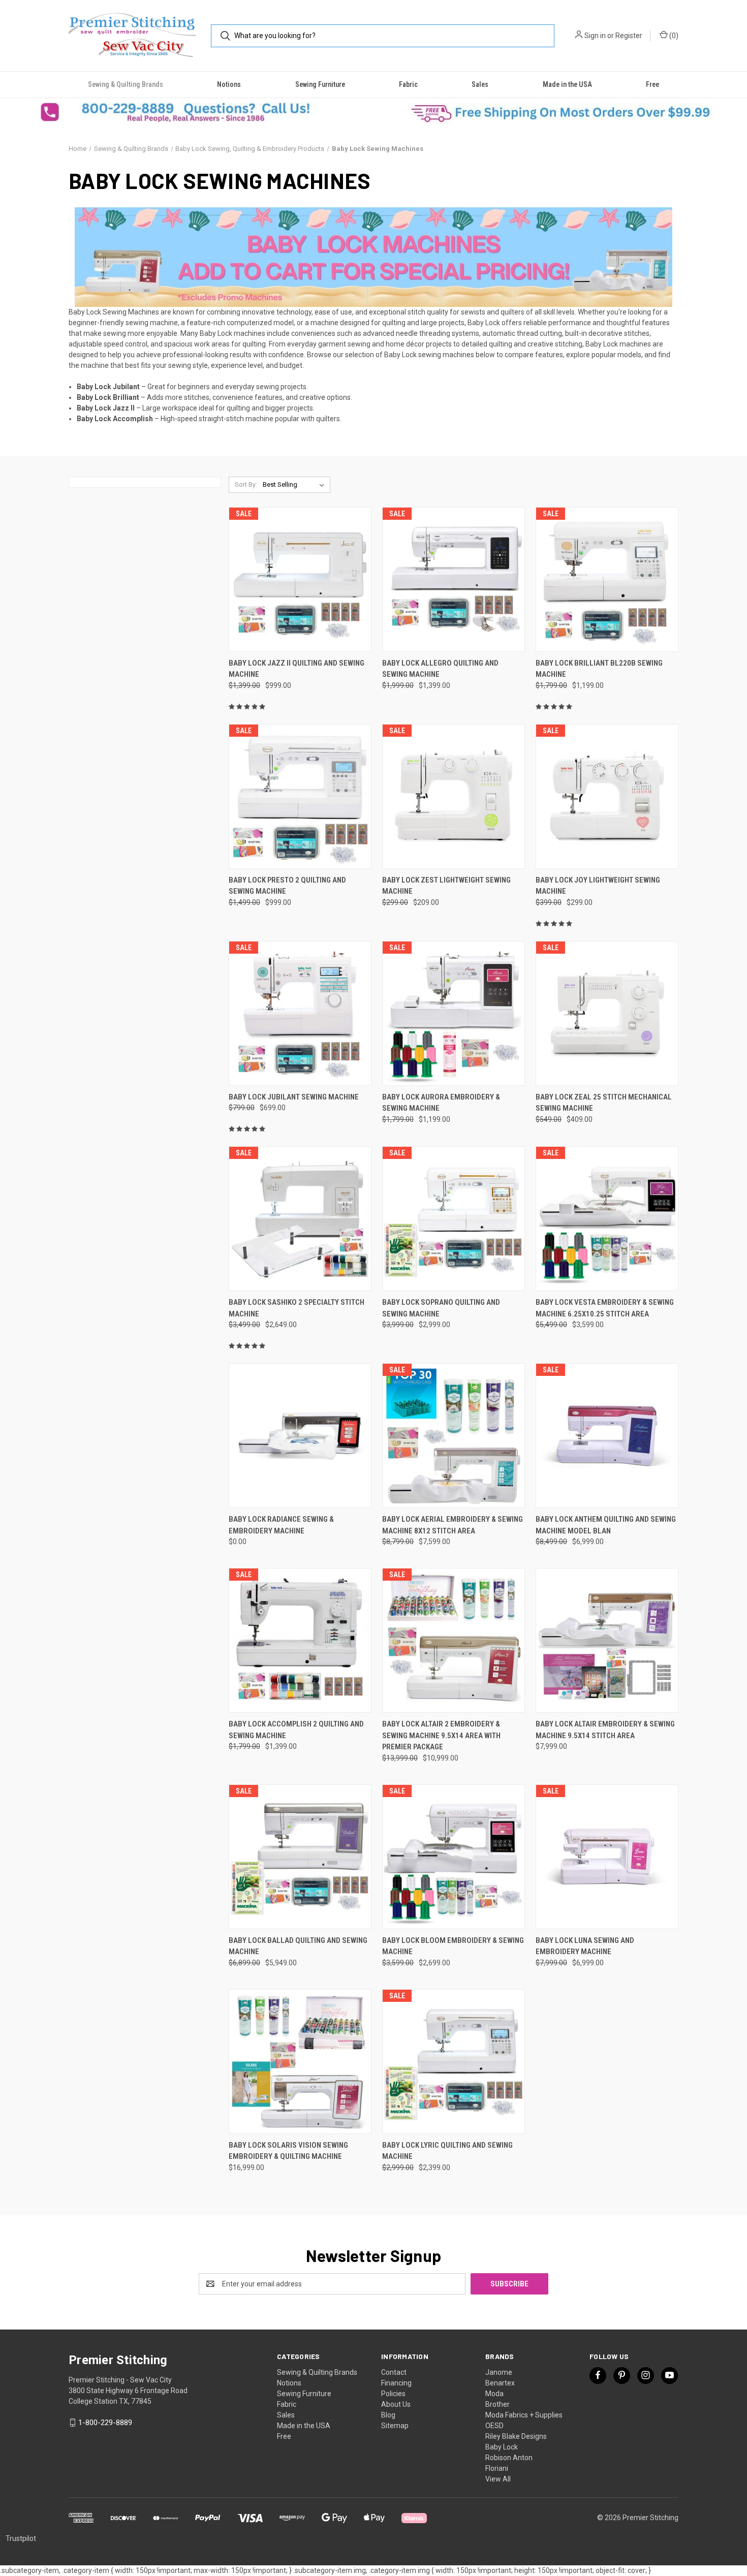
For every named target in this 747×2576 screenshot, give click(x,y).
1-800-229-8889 (105, 2423)
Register (629, 36)
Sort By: (246, 484)
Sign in (595, 36)
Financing (396, 2383)
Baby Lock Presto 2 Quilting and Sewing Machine (287, 886)
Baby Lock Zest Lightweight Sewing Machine (446, 886)
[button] (187, 112)
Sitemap (395, 2426)
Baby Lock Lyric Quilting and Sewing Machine (447, 2151)
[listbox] (295, 485)
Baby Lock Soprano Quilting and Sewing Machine (441, 1308)
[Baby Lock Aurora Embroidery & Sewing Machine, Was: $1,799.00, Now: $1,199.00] (454, 1013)
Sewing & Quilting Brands (126, 84)
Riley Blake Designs (516, 2436)
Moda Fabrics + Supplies (524, 2415)
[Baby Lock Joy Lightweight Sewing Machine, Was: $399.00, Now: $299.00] (607, 796)
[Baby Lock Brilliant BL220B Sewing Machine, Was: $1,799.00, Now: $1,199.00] (607, 579)
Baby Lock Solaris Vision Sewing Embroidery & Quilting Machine (288, 2151)
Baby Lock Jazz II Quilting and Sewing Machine (297, 669)
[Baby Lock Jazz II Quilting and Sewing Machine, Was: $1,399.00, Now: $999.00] (300, 579)
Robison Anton (509, 2458)
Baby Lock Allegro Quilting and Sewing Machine (440, 669)
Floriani (497, 2468)
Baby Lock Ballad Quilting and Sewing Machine (298, 1946)
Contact (394, 2372)
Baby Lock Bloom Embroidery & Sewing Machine (453, 1946)
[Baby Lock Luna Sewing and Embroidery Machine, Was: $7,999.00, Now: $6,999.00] (607, 1857)
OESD (494, 2426)
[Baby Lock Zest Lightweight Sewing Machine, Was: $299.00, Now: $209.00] (454, 796)
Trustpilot (21, 2538)
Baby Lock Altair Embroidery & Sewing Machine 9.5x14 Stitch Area (605, 1730)
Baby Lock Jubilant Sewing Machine (294, 1097)
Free (652, 84)
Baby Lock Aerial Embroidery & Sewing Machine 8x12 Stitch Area (453, 1525)
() (673, 36)
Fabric (408, 84)
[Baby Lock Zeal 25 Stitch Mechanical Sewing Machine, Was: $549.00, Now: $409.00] (607, 1013)
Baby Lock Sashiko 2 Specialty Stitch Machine (297, 1308)
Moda (494, 2394)
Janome (499, 2372)
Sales (480, 84)
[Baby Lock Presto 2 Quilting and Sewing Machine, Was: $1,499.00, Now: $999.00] (300, 796)
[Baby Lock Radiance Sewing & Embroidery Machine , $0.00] (300, 1436)
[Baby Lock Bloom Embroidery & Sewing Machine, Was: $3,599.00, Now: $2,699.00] (454, 1857)
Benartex (500, 2383)
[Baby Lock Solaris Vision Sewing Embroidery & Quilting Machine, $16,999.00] (300, 2062)
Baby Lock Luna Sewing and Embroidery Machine (585, 1946)
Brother (497, 2404)
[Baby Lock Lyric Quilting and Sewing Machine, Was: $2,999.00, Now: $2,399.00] (454, 2062)
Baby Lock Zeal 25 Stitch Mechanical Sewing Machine (604, 1103)
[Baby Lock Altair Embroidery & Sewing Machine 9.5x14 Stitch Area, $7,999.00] (607, 1640)
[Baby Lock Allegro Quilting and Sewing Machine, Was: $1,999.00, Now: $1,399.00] (454, 579)
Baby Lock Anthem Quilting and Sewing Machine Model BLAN (606, 1525)
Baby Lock (502, 2447)
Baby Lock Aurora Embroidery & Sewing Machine (441, 1103)
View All (498, 2479)
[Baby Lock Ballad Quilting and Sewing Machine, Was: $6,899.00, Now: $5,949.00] (300, 1857)
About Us (396, 2404)
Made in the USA (567, 84)
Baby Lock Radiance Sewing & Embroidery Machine (281, 1525)
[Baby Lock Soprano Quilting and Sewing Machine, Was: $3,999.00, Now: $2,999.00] (454, 1219)
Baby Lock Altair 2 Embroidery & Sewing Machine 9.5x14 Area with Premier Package (441, 1735)
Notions (229, 84)
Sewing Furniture (320, 84)
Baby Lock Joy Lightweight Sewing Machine (598, 886)
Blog (388, 2415)
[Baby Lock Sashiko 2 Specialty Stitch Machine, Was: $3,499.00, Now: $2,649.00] (300, 1219)
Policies (393, 2394)
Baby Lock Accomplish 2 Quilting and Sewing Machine (296, 1730)
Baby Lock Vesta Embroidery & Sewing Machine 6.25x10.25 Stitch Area (605, 1308)
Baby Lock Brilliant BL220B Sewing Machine (599, 669)
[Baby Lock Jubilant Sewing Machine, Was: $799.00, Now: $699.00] (300, 1013)
